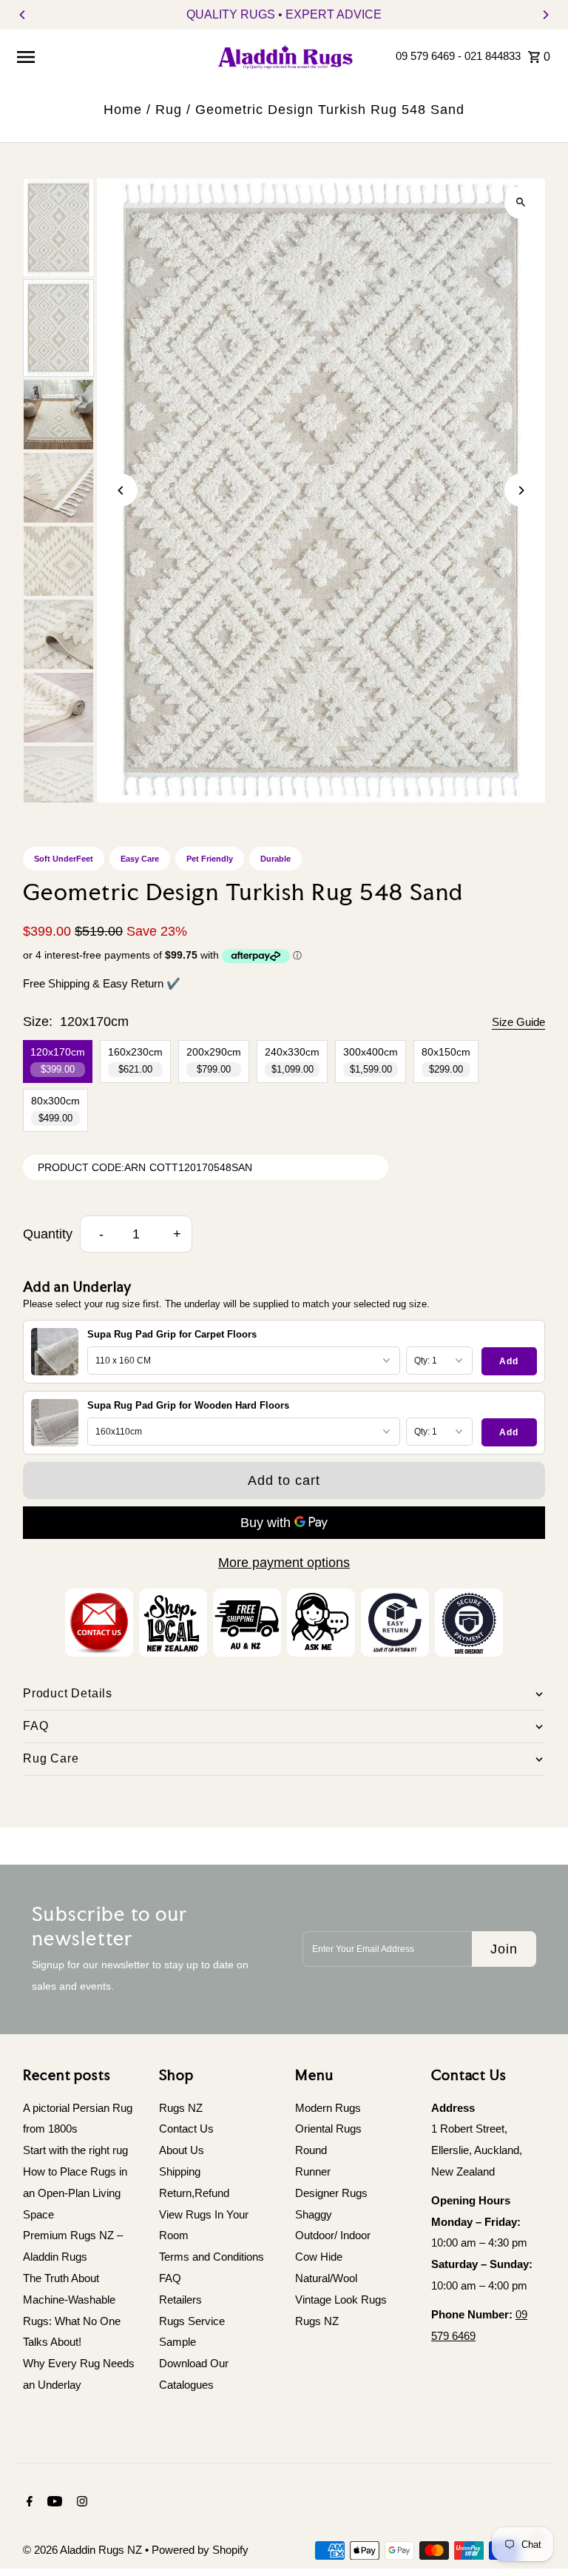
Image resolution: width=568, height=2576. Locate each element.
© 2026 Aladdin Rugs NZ (84, 2550)
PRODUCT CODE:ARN (92, 1167)
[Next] (545, 15)
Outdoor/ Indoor (333, 2235)
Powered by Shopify (200, 2550)
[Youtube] (53, 2503)
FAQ (170, 2278)
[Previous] (23, 15)
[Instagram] (80, 2503)
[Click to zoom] (521, 202)
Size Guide (518, 1022)
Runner (313, 2171)
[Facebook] (28, 2503)
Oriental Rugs (328, 2129)
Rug (169, 110)
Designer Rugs (331, 2193)
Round (311, 2150)
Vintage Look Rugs (341, 2300)
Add (509, 1361)
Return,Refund (194, 2193)
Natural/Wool (326, 2278)
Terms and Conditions (212, 2257)
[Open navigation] (109, 56)
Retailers (180, 2300)
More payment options (284, 1563)
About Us (182, 2150)
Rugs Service (192, 2321)
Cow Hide (319, 2257)
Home (123, 110)
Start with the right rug (75, 2150)
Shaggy (314, 2214)
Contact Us (186, 2129)
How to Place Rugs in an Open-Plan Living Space (75, 2193)
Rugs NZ (181, 2108)
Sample (177, 2342)
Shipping (180, 2171)
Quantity (48, 1234)
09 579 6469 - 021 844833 (458, 56)
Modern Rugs (328, 2108)
